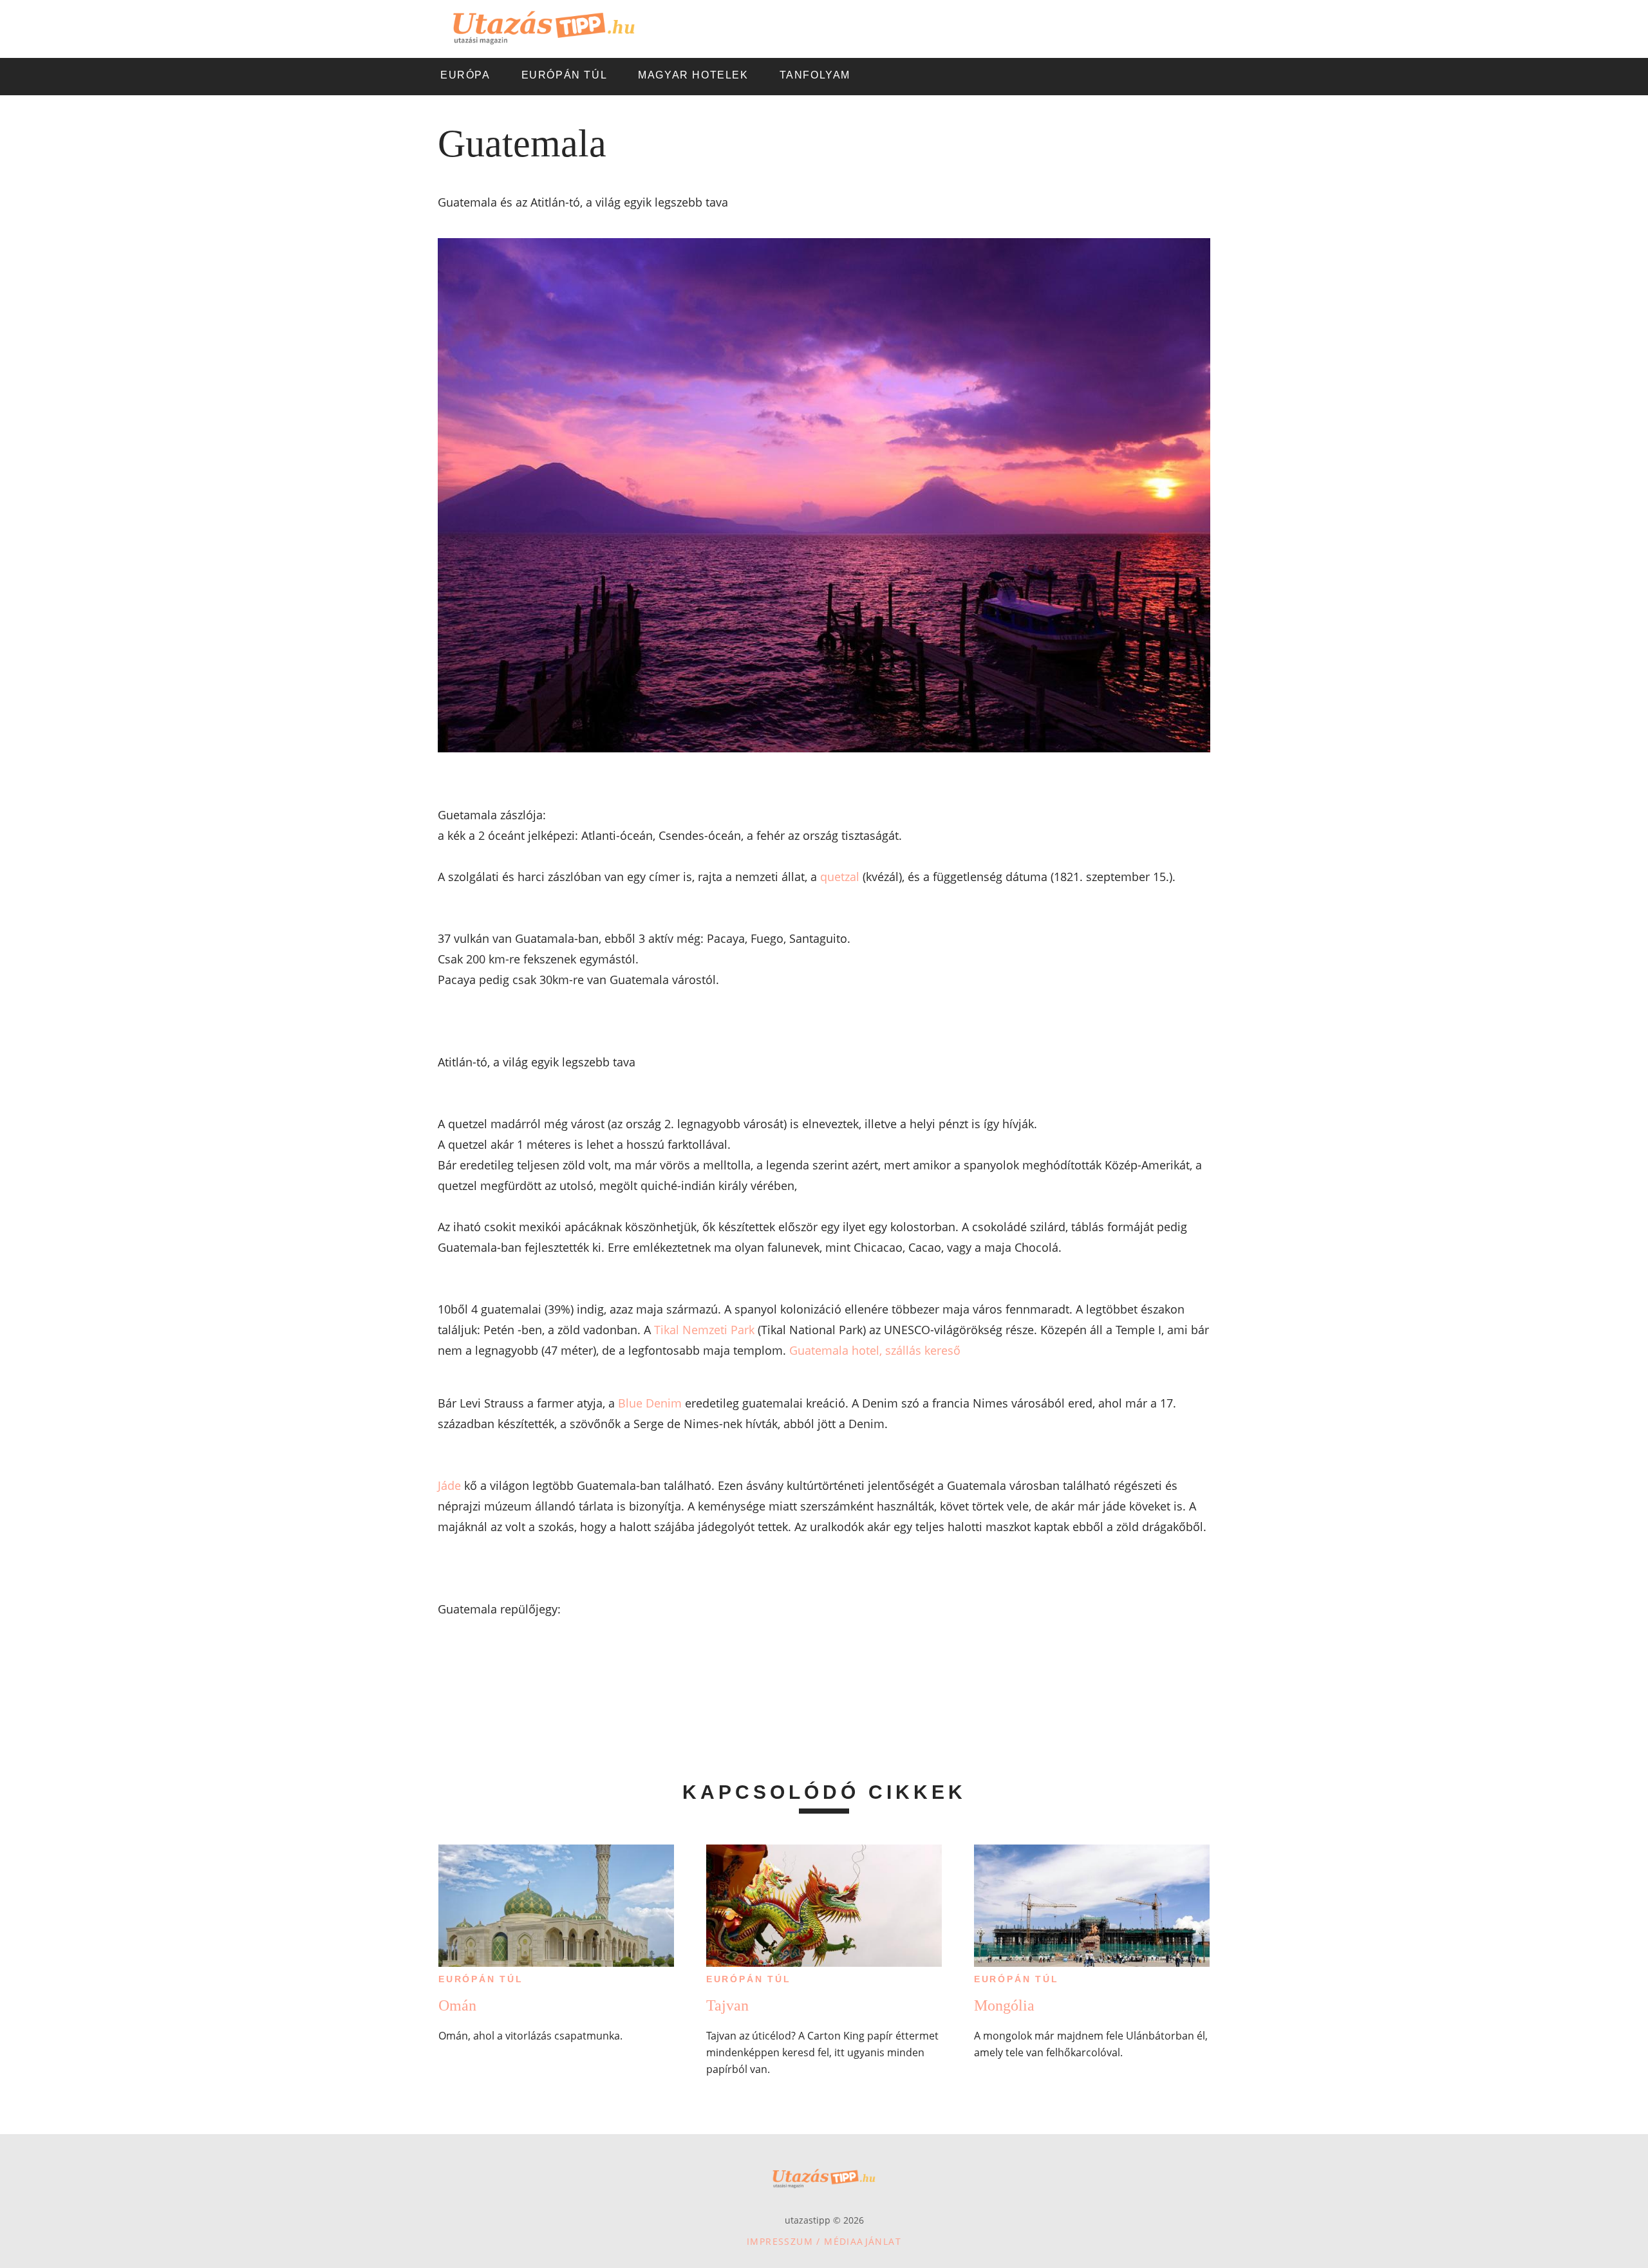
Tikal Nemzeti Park (704, 1330)
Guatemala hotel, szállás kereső (875, 1350)
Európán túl (481, 1979)
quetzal (840, 877)
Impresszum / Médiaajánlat (824, 2241)
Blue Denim (650, 1403)
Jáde (449, 1485)
